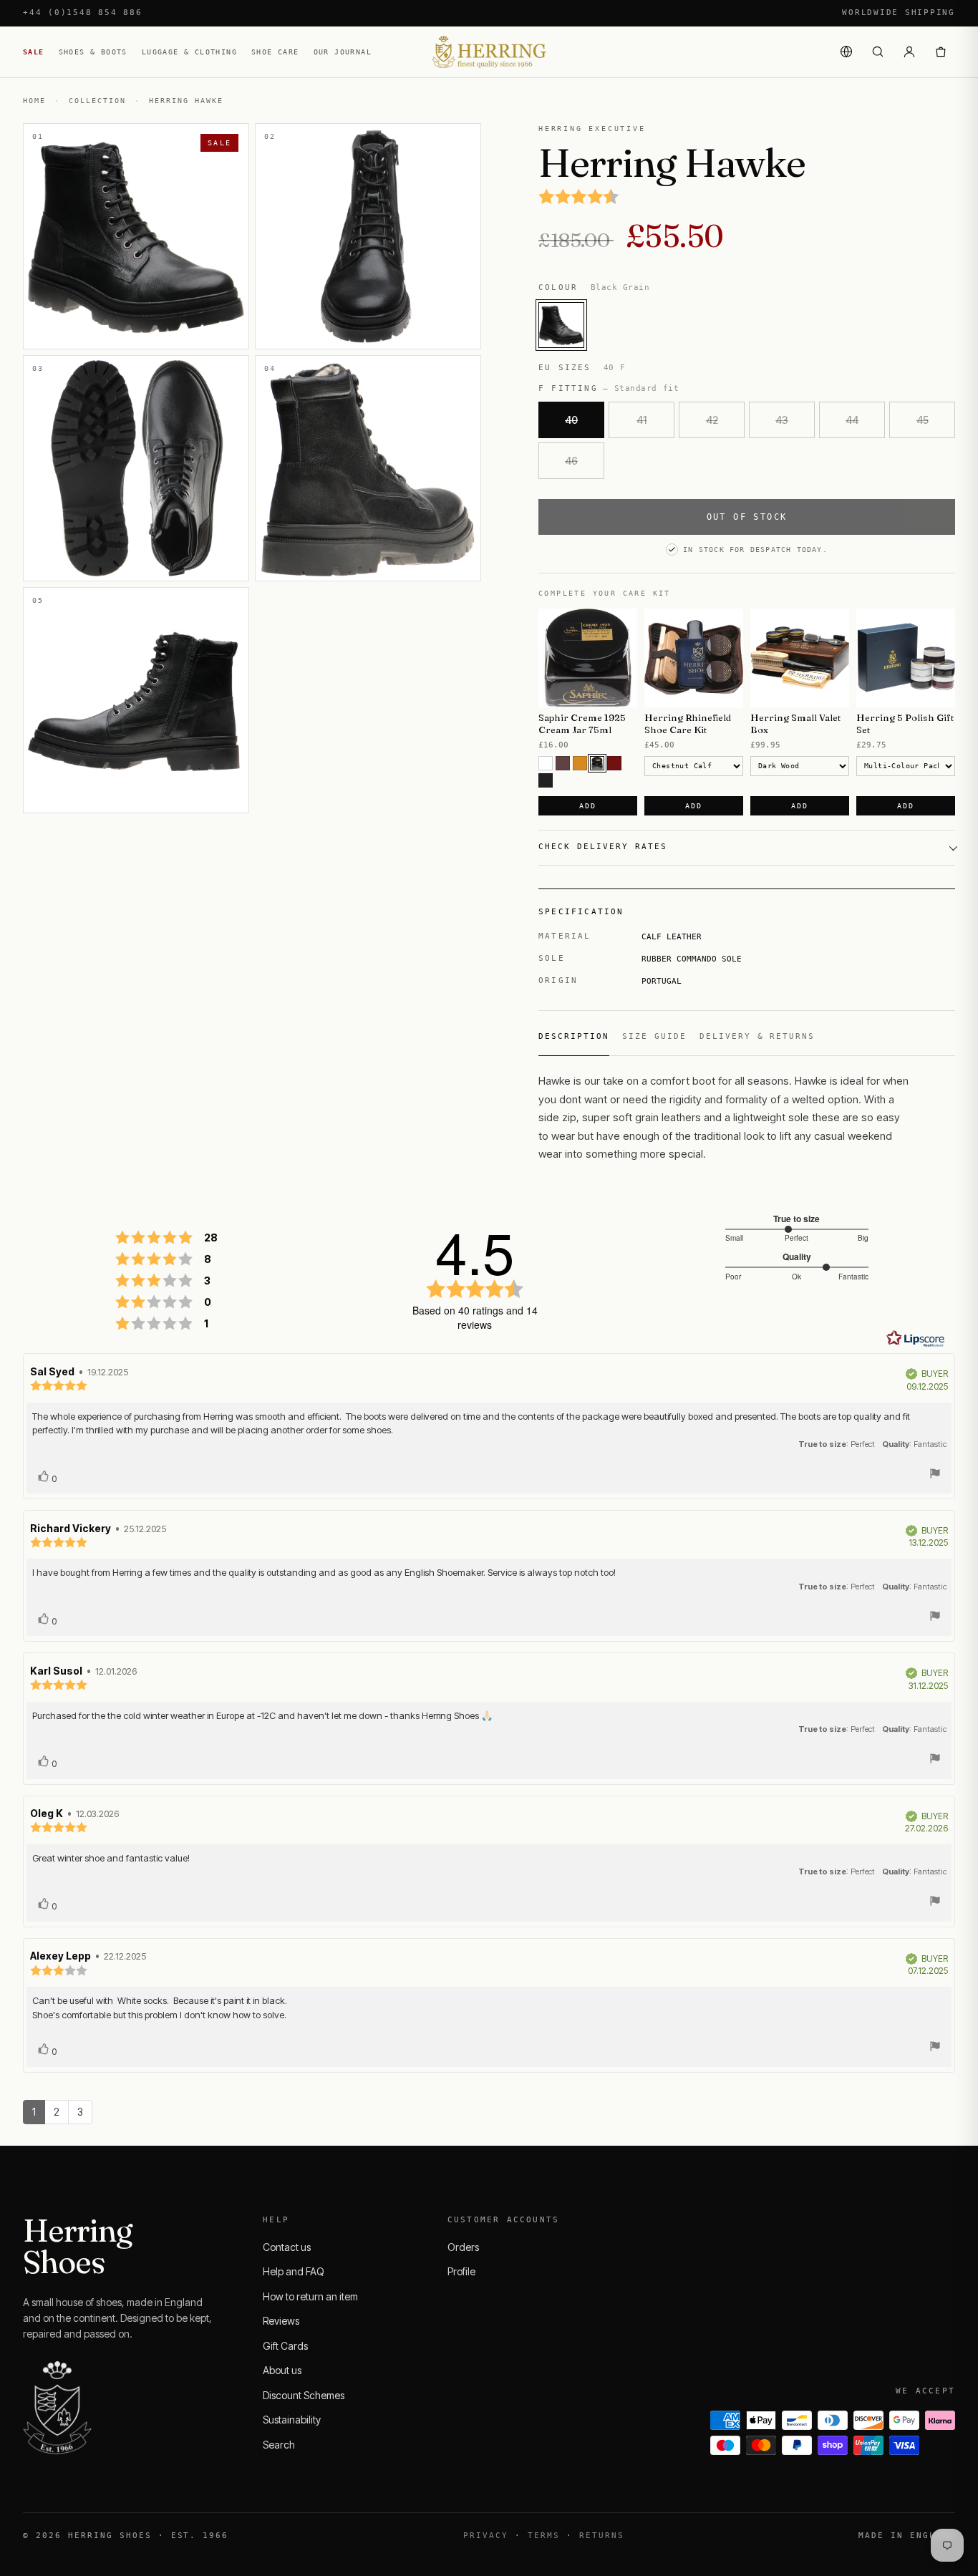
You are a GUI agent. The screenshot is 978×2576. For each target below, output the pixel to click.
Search (279, 2445)
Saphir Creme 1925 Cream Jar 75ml (582, 723)
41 (641, 420)
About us (282, 2370)
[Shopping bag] (941, 52)
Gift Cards (285, 2346)
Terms (544, 2536)
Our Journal (343, 52)
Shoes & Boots (93, 52)
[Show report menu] (935, 1475)
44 (852, 420)
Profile (461, 2271)
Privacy (486, 2536)
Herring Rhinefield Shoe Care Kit (688, 723)
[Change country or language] (846, 52)
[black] (546, 780)
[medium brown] (563, 763)
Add (587, 806)
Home (34, 101)
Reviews (281, 2321)
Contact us (287, 2247)
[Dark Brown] (597, 763)
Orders (463, 2247)
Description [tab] (574, 1036)
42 (712, 420)
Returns (602, 2536)
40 (571, 420)
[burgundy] (614, 763)
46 (571, 461)
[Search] (878, 52)
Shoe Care (275, 52)
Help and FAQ (294, 2271)
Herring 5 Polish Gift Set (905, 723)
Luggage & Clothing (189, 52)
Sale (34, 52)
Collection (97, 101)
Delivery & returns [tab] (757, 1036)
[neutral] (546, 763)
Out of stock (747, 517)
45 (923, 420)
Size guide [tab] (654, 1036)
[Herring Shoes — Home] (489, 52)
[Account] (909, 52)
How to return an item (310, 2296)
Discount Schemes (304, 2395)
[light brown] (580, 763)
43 (782, 420)
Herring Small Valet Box (795, 723)
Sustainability (292, 2420)
